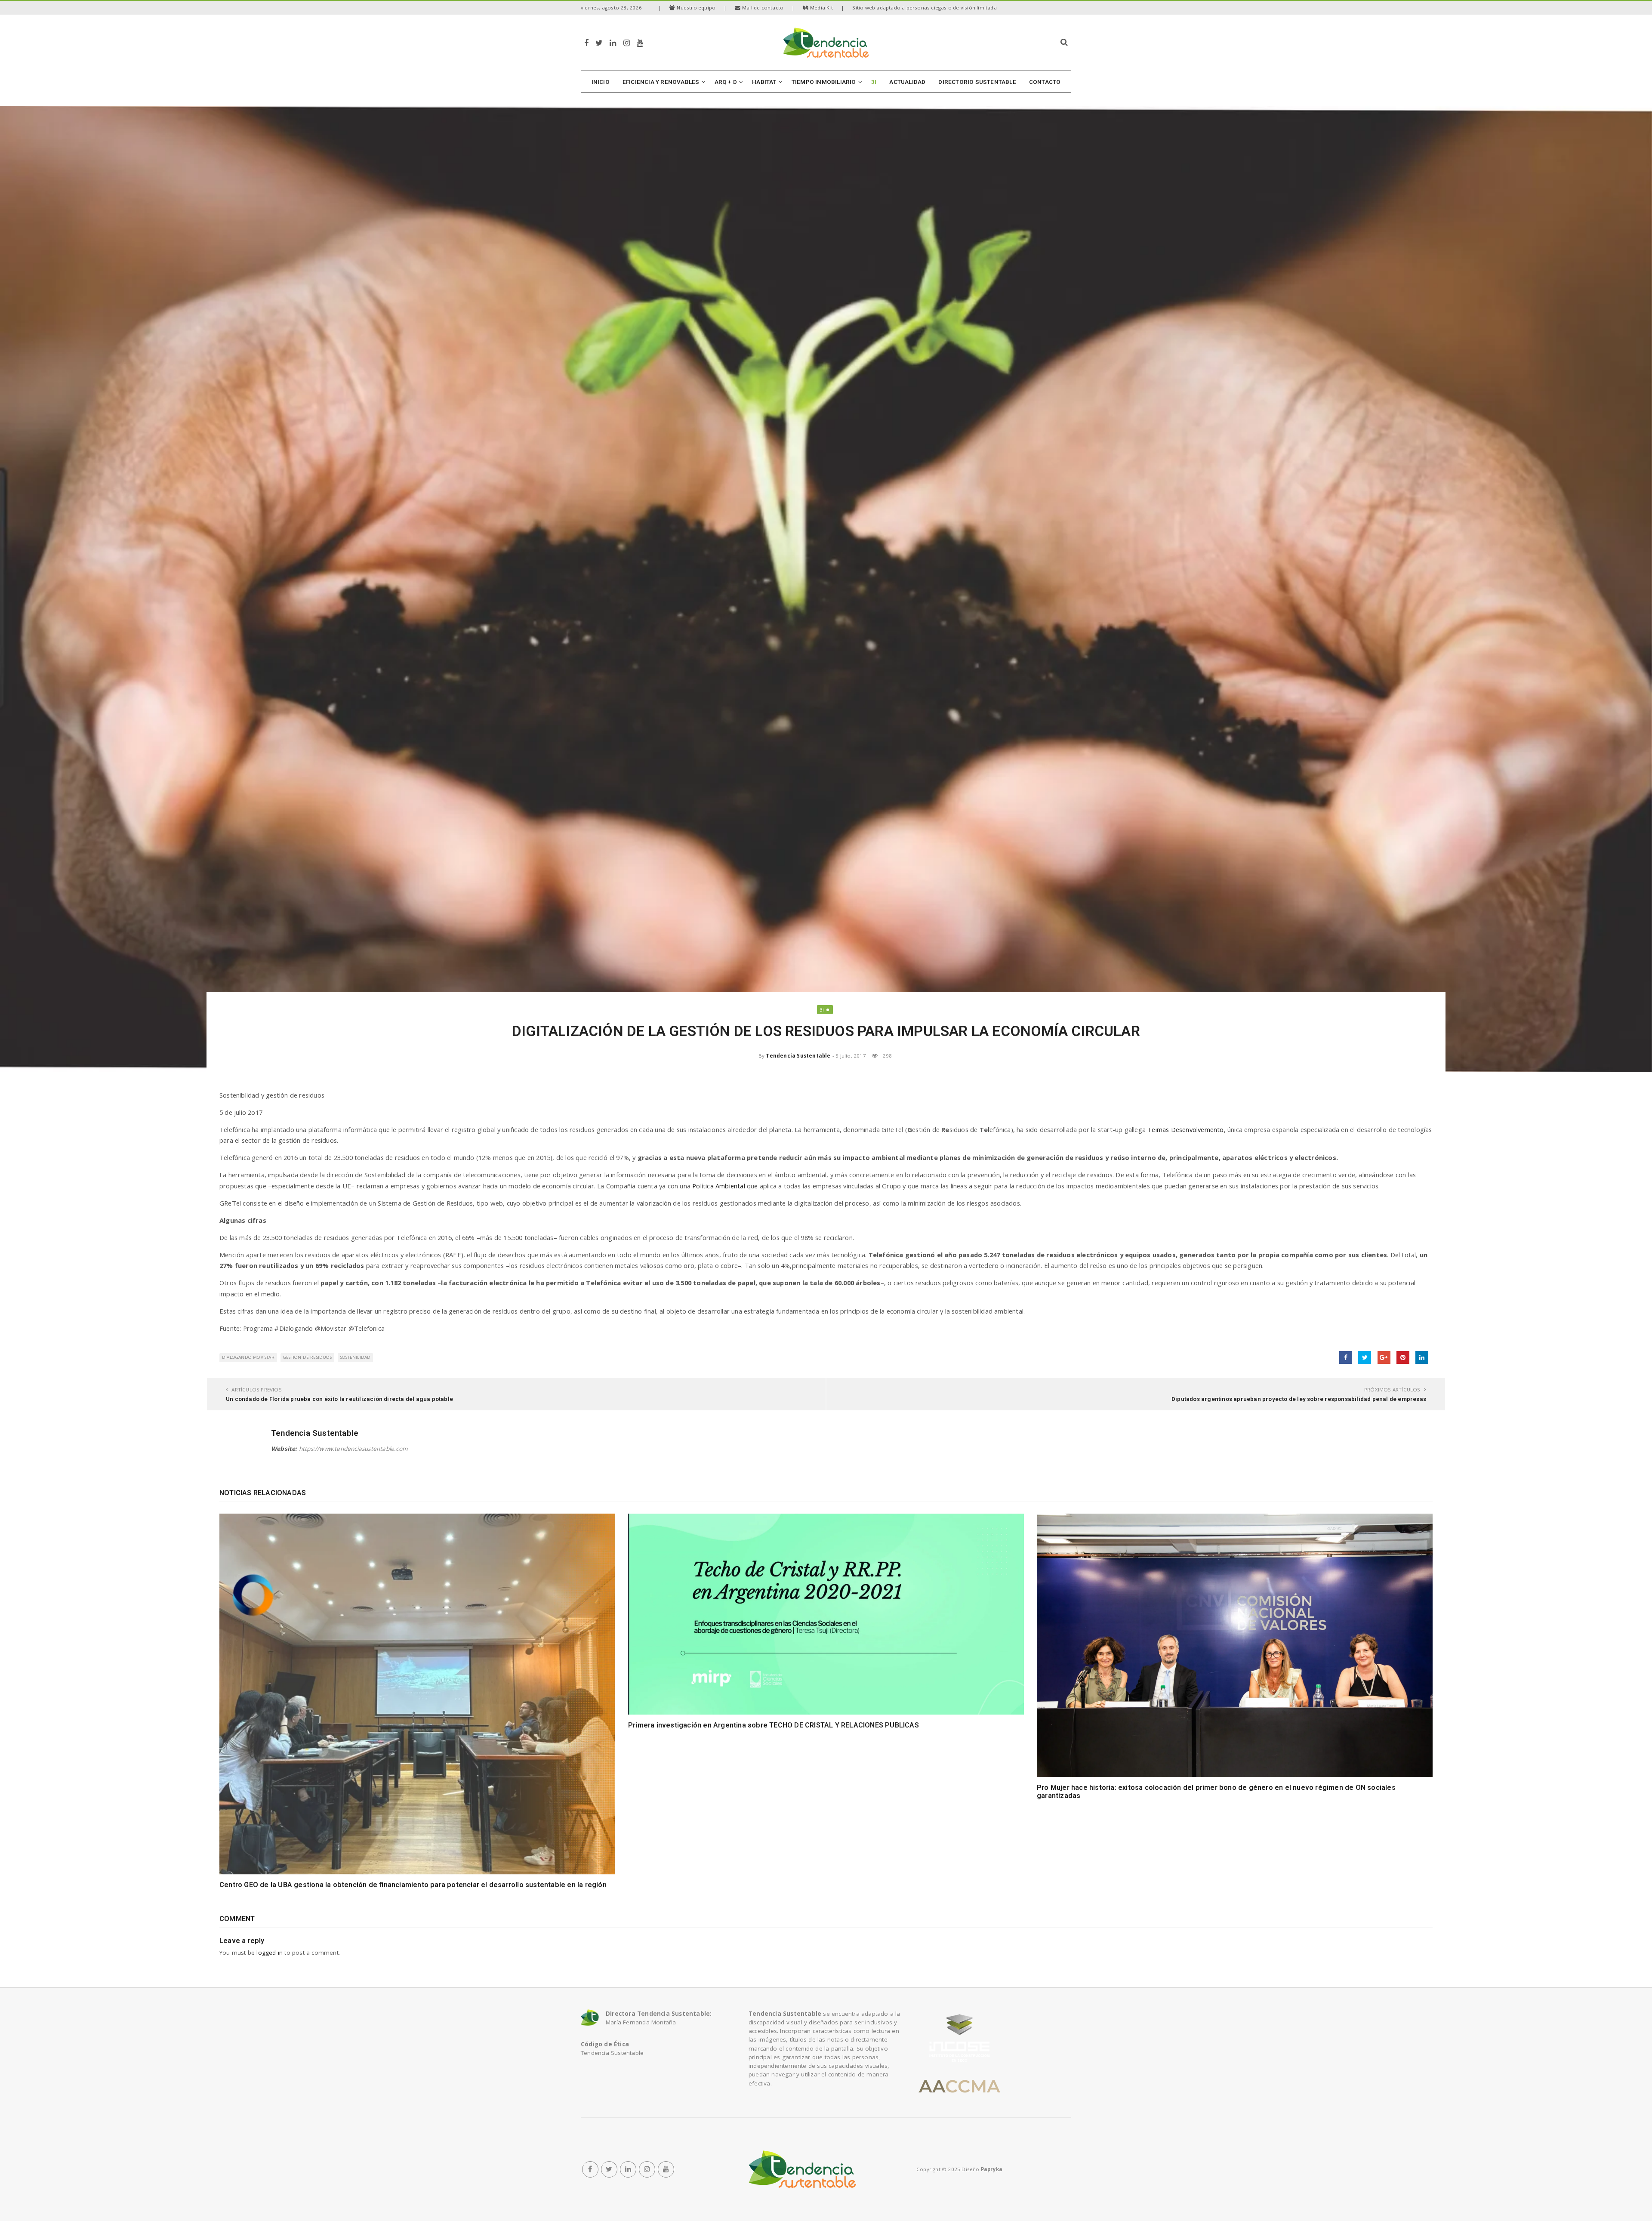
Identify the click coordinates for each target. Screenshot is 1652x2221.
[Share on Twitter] (1365, 1357)
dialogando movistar (248, 1357)
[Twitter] (599, 42)
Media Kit (821, 8)
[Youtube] (640, 42)
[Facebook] (586, 42)
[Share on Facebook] (1346, 1357)
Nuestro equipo (696, 8)
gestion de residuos (307, 1357)
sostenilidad (355, 1357)
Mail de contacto (763, 8)
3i (822, 1010)
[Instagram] (627, 42)
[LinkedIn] (613, 42)
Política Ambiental (719, 1186)
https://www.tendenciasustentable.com (353, 1449)
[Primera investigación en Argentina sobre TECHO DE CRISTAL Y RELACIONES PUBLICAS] (826, 1614)
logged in (270, 1953)
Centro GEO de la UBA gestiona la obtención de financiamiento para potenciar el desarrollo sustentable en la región (413, 1885)
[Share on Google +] (1384, 1357)
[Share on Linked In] (1422, 1357)
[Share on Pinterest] (1403, 1357)
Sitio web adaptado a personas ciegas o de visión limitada (924, 8)
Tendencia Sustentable (798, 1056)
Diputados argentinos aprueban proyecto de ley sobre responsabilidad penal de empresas (1299, 1399)
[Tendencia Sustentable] (802, 2169)
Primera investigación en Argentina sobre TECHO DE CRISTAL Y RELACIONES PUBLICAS (774, 1725)
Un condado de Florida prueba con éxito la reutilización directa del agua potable (339, 1399)
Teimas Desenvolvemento (1185, 1129)
